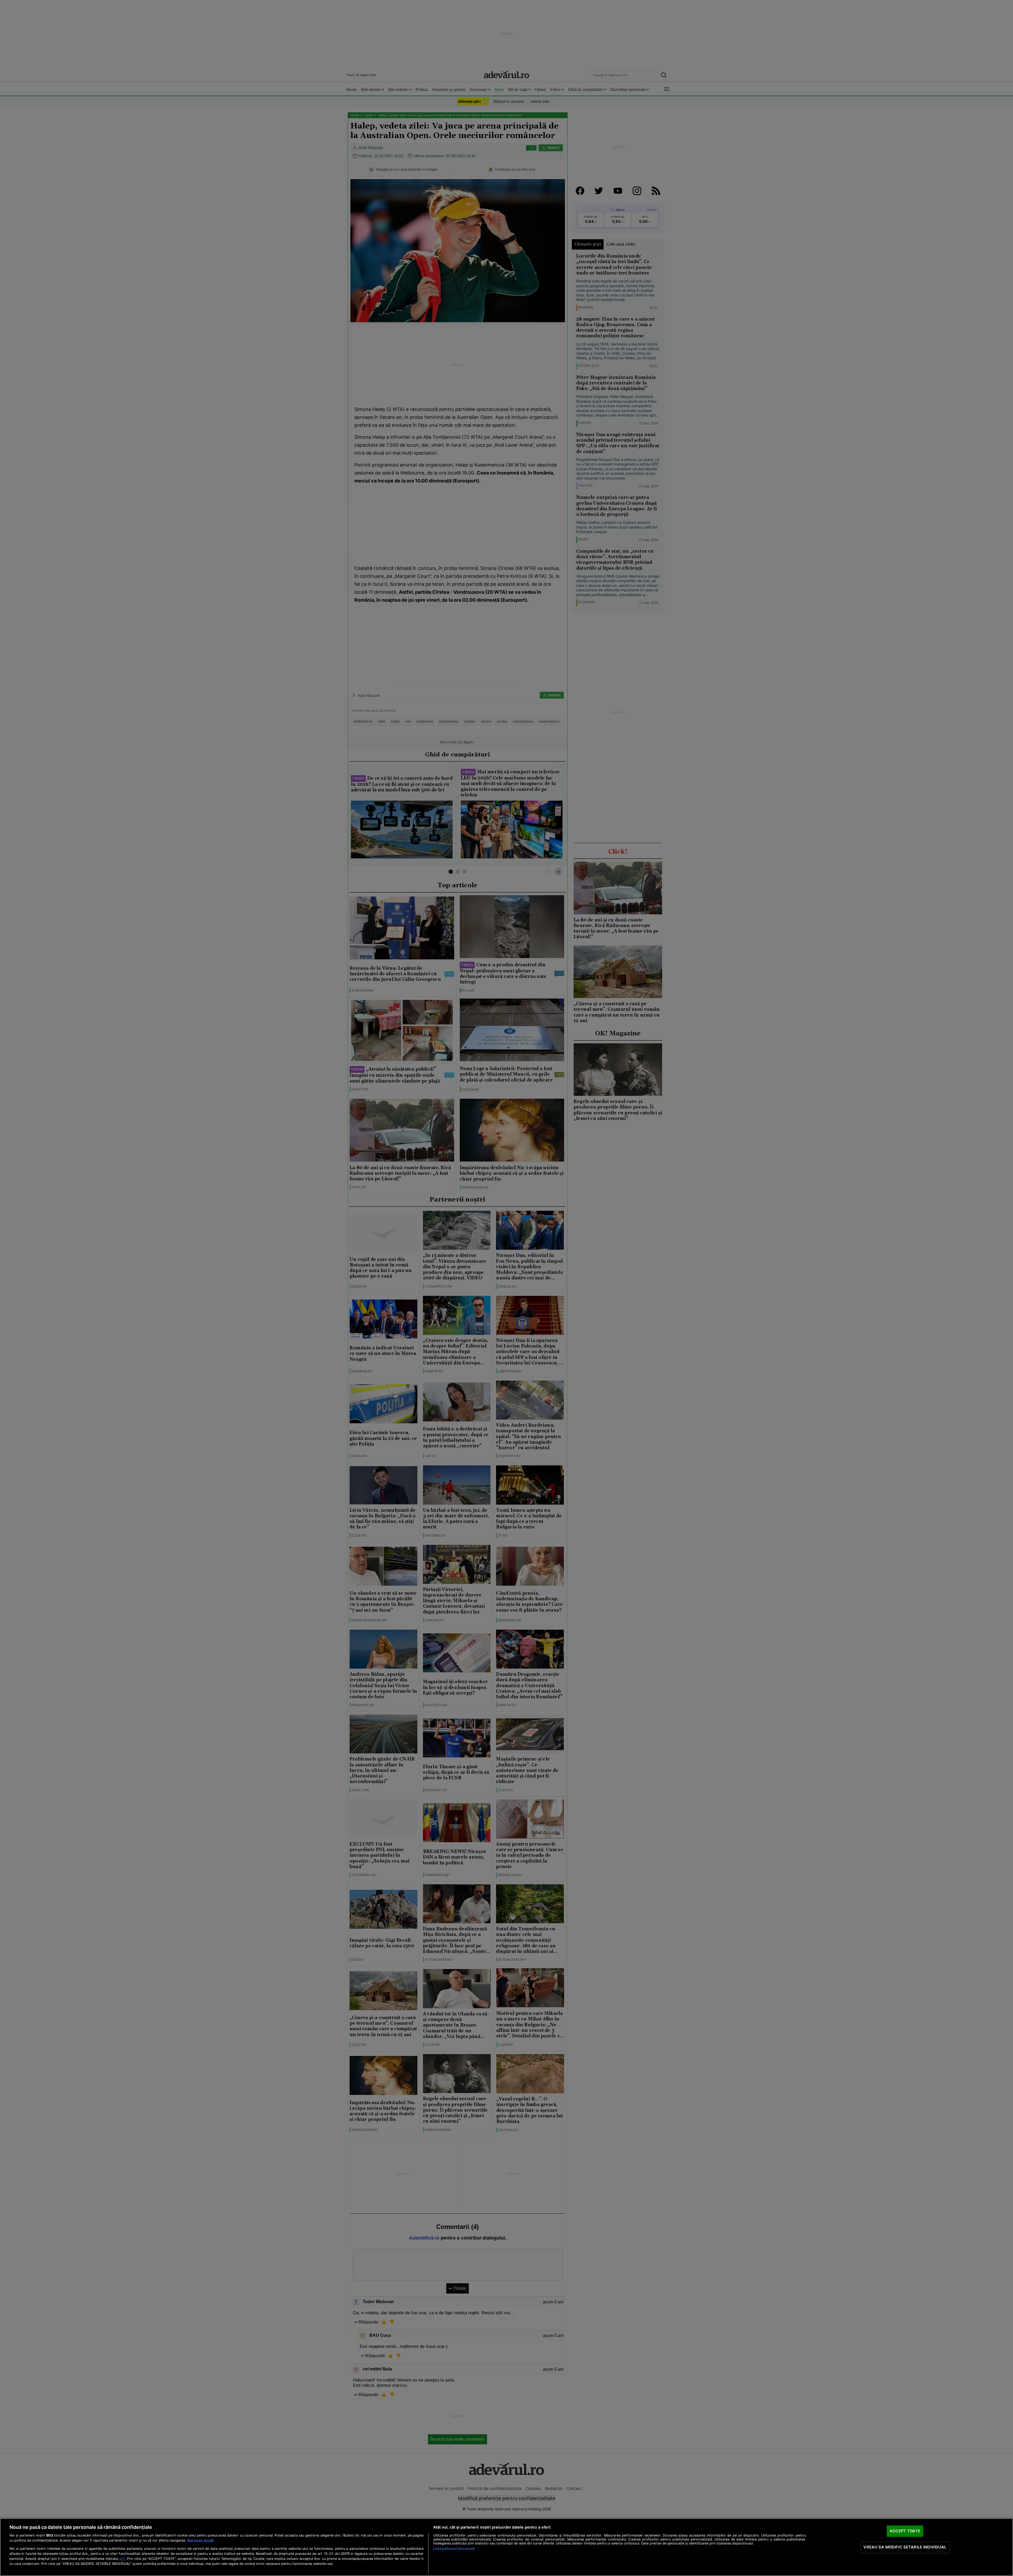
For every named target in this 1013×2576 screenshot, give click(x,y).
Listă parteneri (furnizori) (454, 2549)
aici (122, 2559)
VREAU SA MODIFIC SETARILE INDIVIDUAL (905, 2547)
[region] (506, 2547)
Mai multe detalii (200, 2540)
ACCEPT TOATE (905, 2531)
